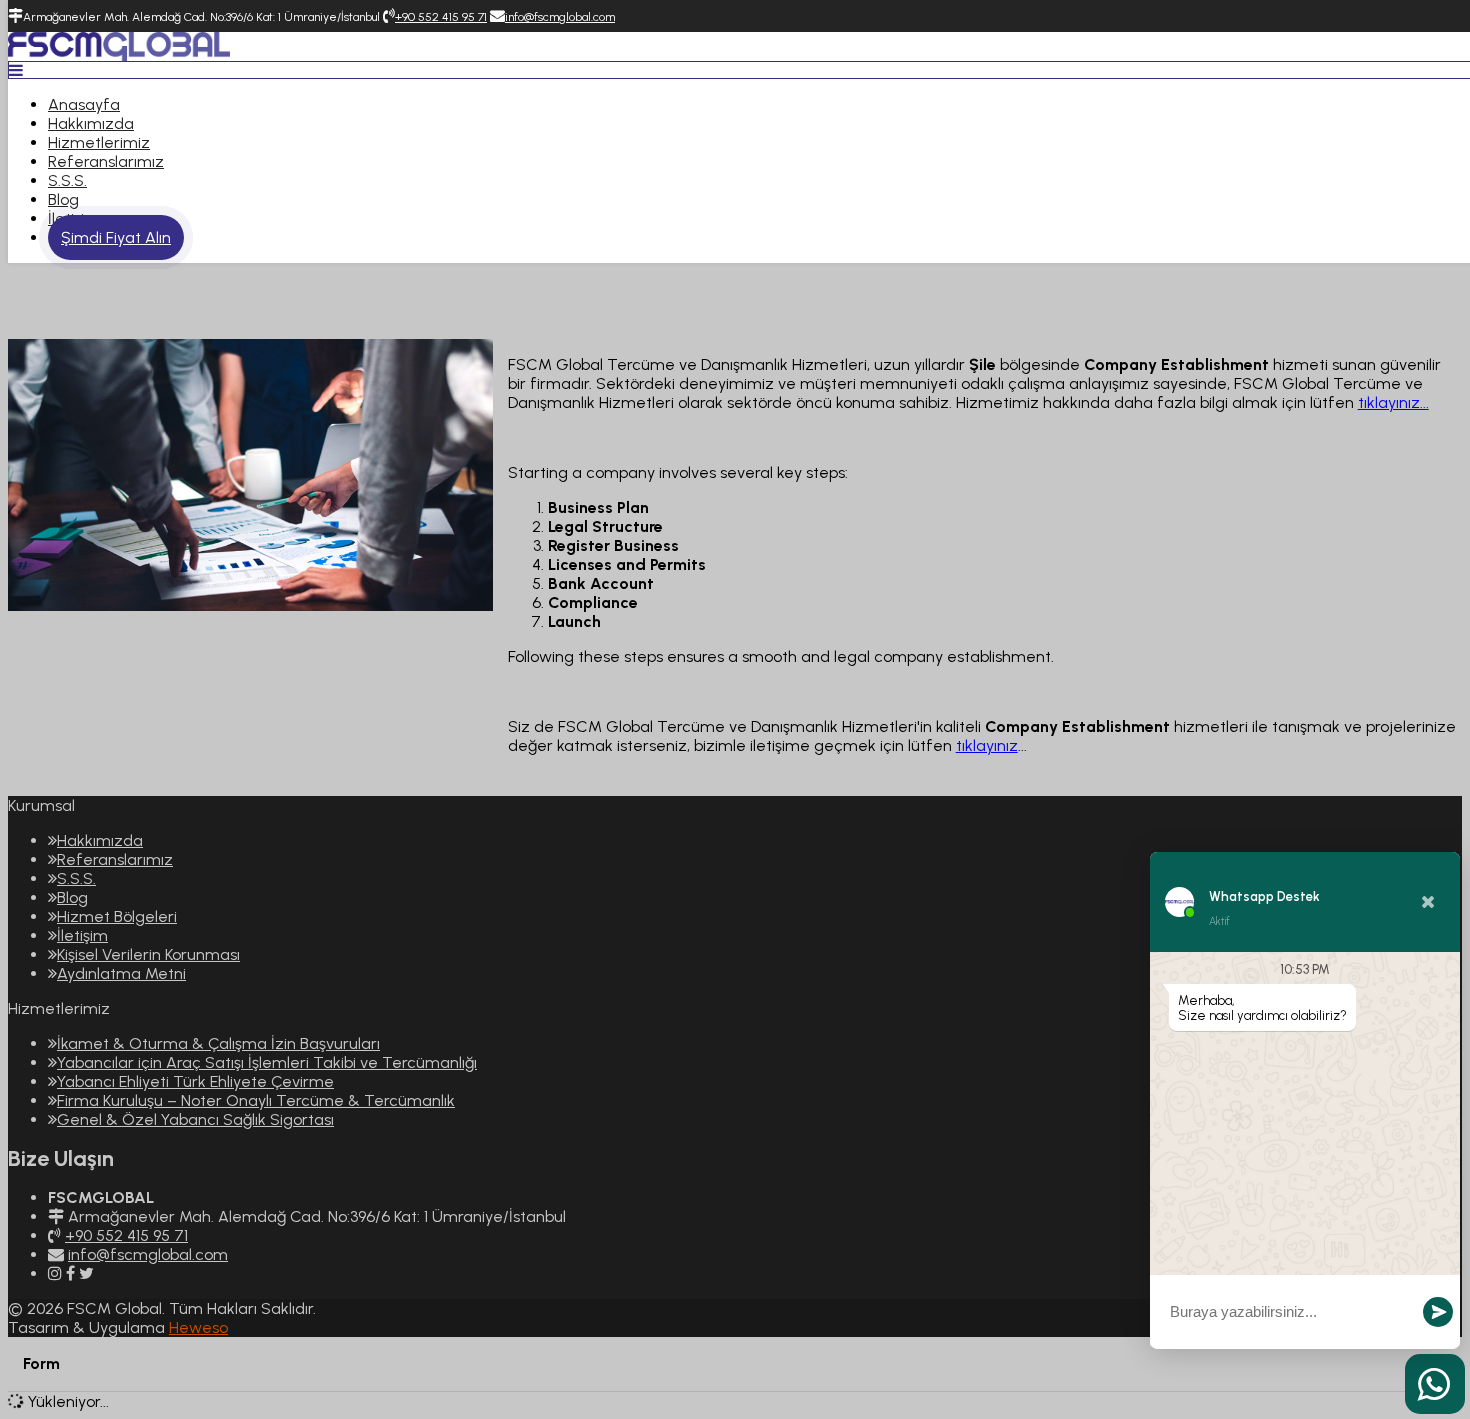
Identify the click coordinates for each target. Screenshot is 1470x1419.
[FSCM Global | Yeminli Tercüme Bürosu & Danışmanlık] (119, 55)
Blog (63, 199)
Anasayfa (84, 104)
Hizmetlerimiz (99, 142)
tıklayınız (987, 745)
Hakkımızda (91, 123)
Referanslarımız (106, 161)
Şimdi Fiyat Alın (116, 237)
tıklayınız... (1393, 402)
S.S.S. (67, 180)
